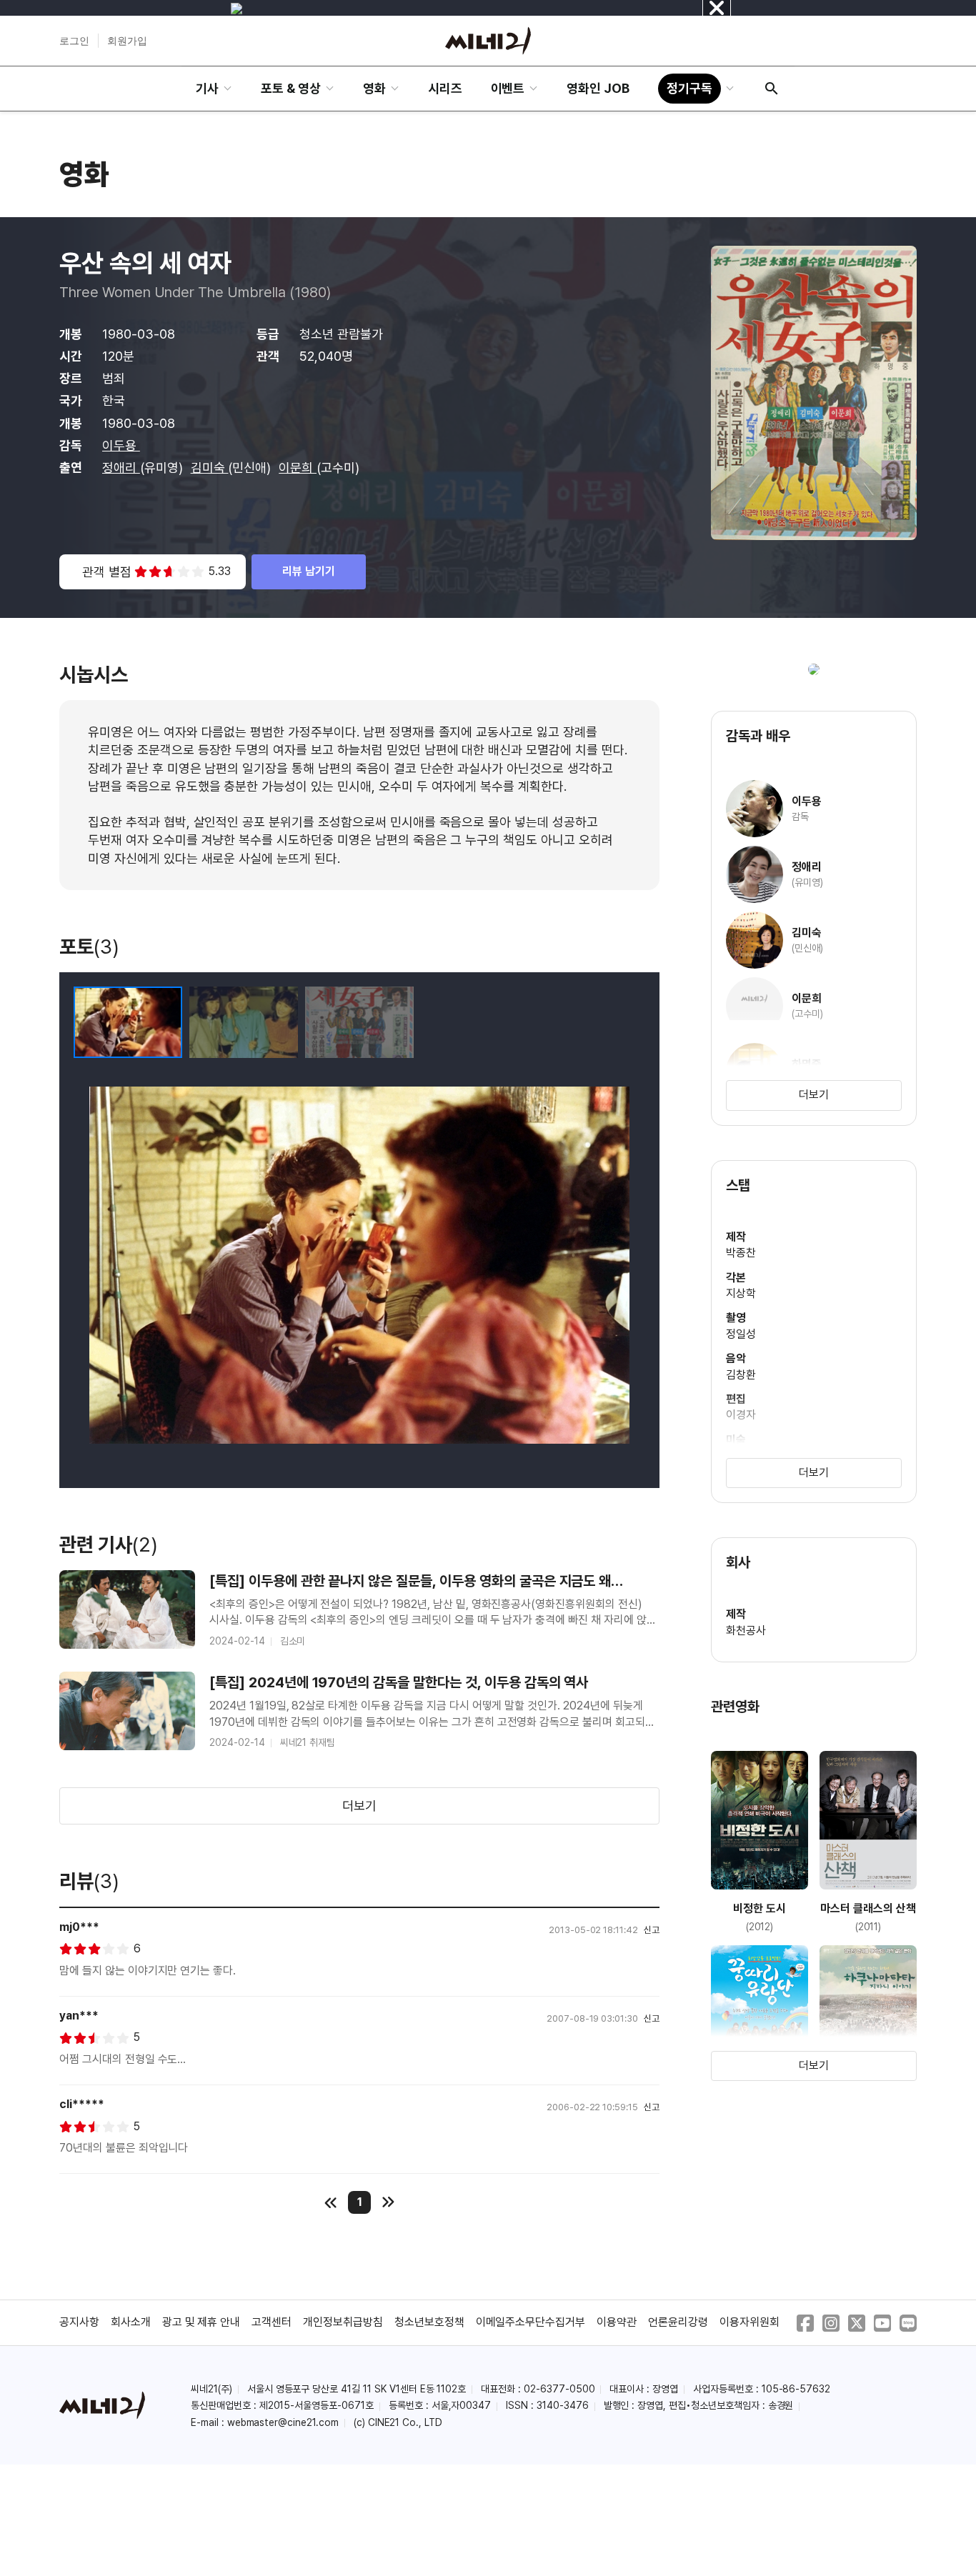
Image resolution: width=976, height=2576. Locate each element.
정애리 (121, 468)
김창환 (741, 1375)
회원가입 (127, 41)
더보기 (359, 1806)
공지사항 (79, 2322)
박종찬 (741, 1253)
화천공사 (746, 1631)
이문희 (298, 468)
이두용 (121, 445)
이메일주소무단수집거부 (531, 2322)
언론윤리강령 (678, 2322)
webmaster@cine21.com (283, 2422)
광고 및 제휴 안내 (201, 2322)
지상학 (741, 1293)
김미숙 (210, 468)
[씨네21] (488, 41)
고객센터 (272, 2322)
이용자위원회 (750, 2322)
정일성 (741, 1334)
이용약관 (617, 2322)
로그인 (74, 41)
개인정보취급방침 (343, 2322)
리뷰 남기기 (309, 571)
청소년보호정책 (429, 2322)
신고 (652, 1930)
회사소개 (131, 2322)
